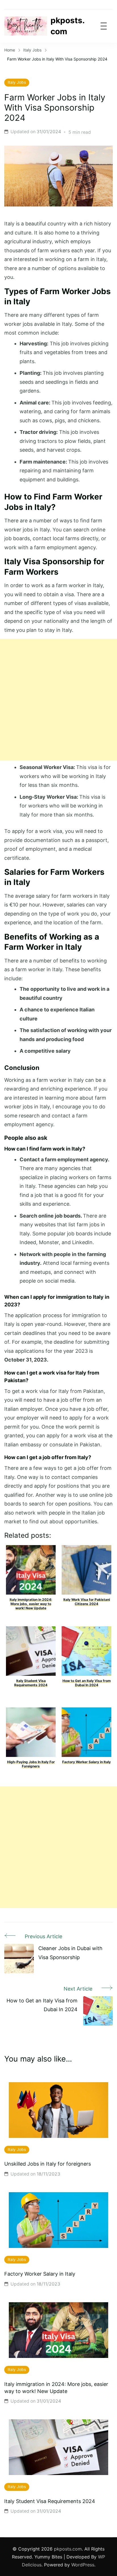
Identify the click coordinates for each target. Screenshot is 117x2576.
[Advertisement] (58, 700)
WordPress (83, 2565)
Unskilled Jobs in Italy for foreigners (48, 2164)
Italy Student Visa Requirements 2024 (50, 2501)
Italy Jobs (17, 82)
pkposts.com (68, 26)
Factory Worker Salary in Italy (40, 2274)
